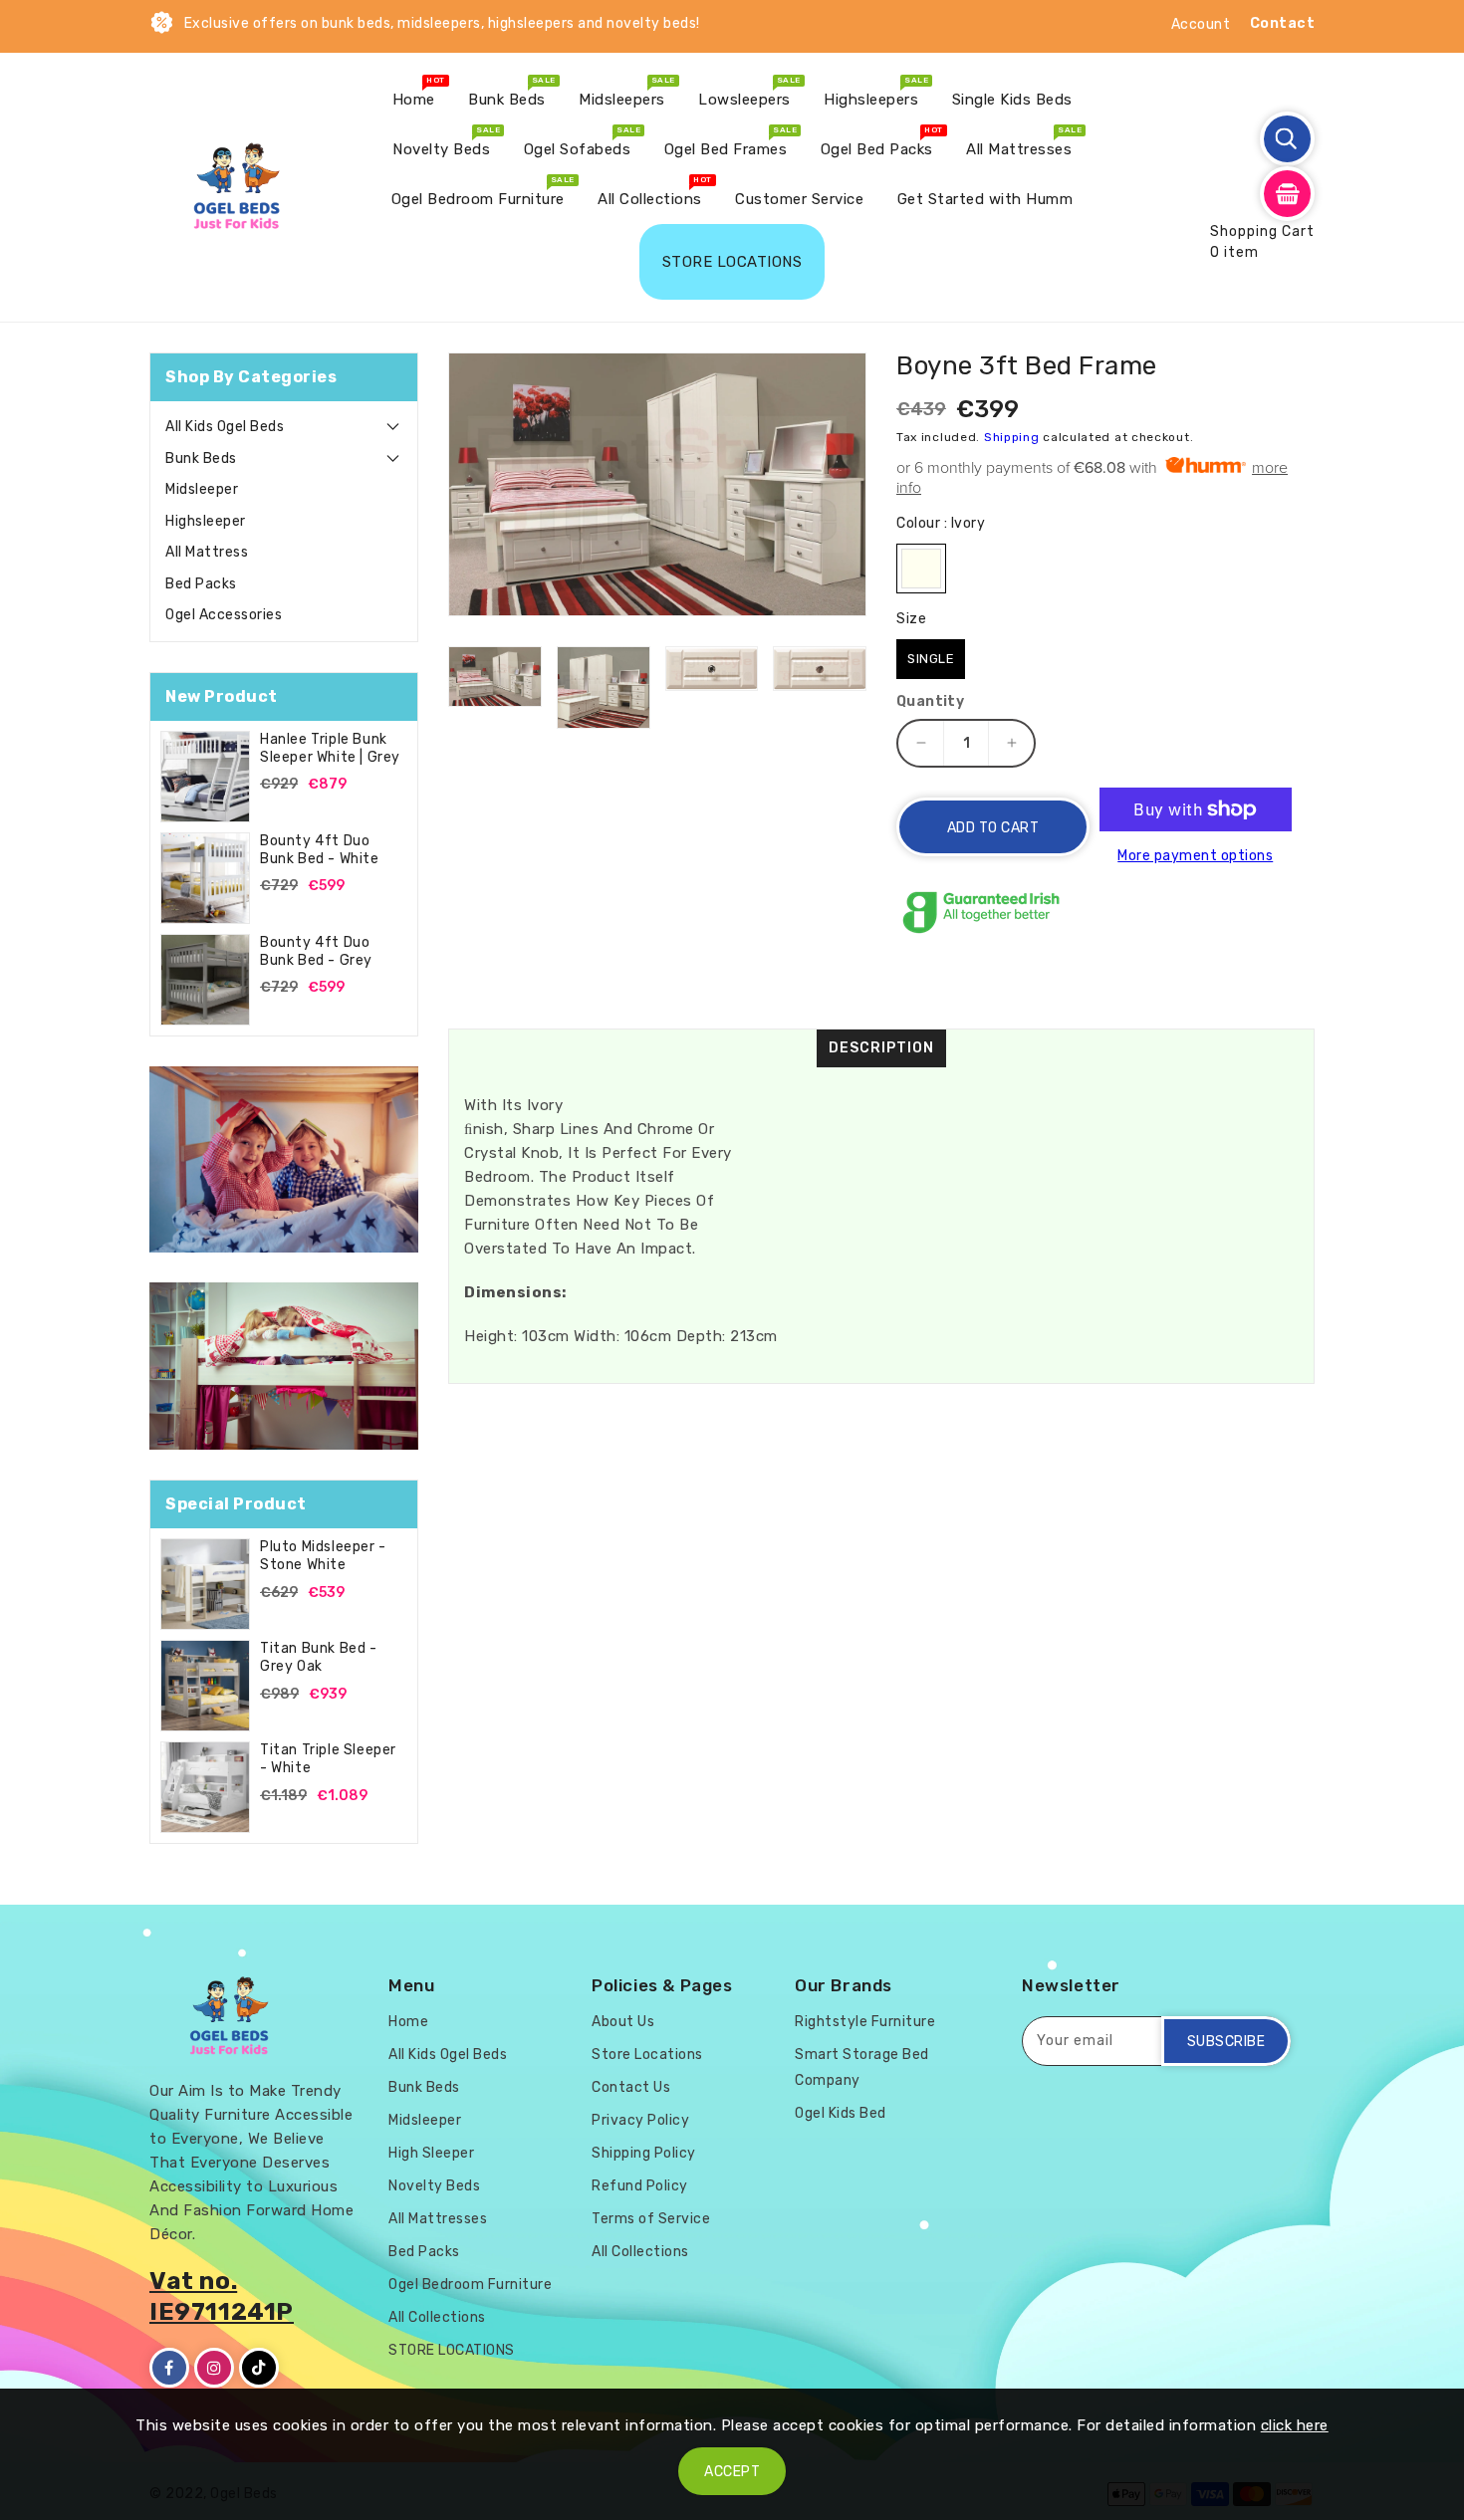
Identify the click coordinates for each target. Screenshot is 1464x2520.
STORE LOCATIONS (452, 2350)
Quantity (930, 702)
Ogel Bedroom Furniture (470, 2285)
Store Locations (647, 2055)
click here (1295, 2425)
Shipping (1012, 437)
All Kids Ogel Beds (225, 427)
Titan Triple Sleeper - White (328, 1759)
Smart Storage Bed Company (862, 2067)
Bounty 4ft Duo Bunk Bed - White (320, 850)
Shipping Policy (644, 2153)
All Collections (437, 2317)
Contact (1283, 23)
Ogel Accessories (224, 615)
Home (408, 2022)
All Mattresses (438, 2219)
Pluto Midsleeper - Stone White (323, 1556)
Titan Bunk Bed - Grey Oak (319, 1657)
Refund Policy (640, 2186)
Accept (732, 2472)
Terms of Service (651, 2219)
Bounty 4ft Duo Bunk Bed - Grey (316, 951)
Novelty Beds (434, 2186)
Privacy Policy (640, 2120)
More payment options (1195, 856)
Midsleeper (202, 489)
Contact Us (631, 2087)
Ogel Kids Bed (841, 2113)
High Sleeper (431, 2153)
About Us (623, 2022)
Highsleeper (206, 521)
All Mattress (207, 552)
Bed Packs (201, 584)
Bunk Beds (201, 458)
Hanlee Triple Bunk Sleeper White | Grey (330, 748)
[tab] (284, 427)
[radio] (921, 569)
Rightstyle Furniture (865, 2022)
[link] (284, 1160)
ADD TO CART (993, 828)
